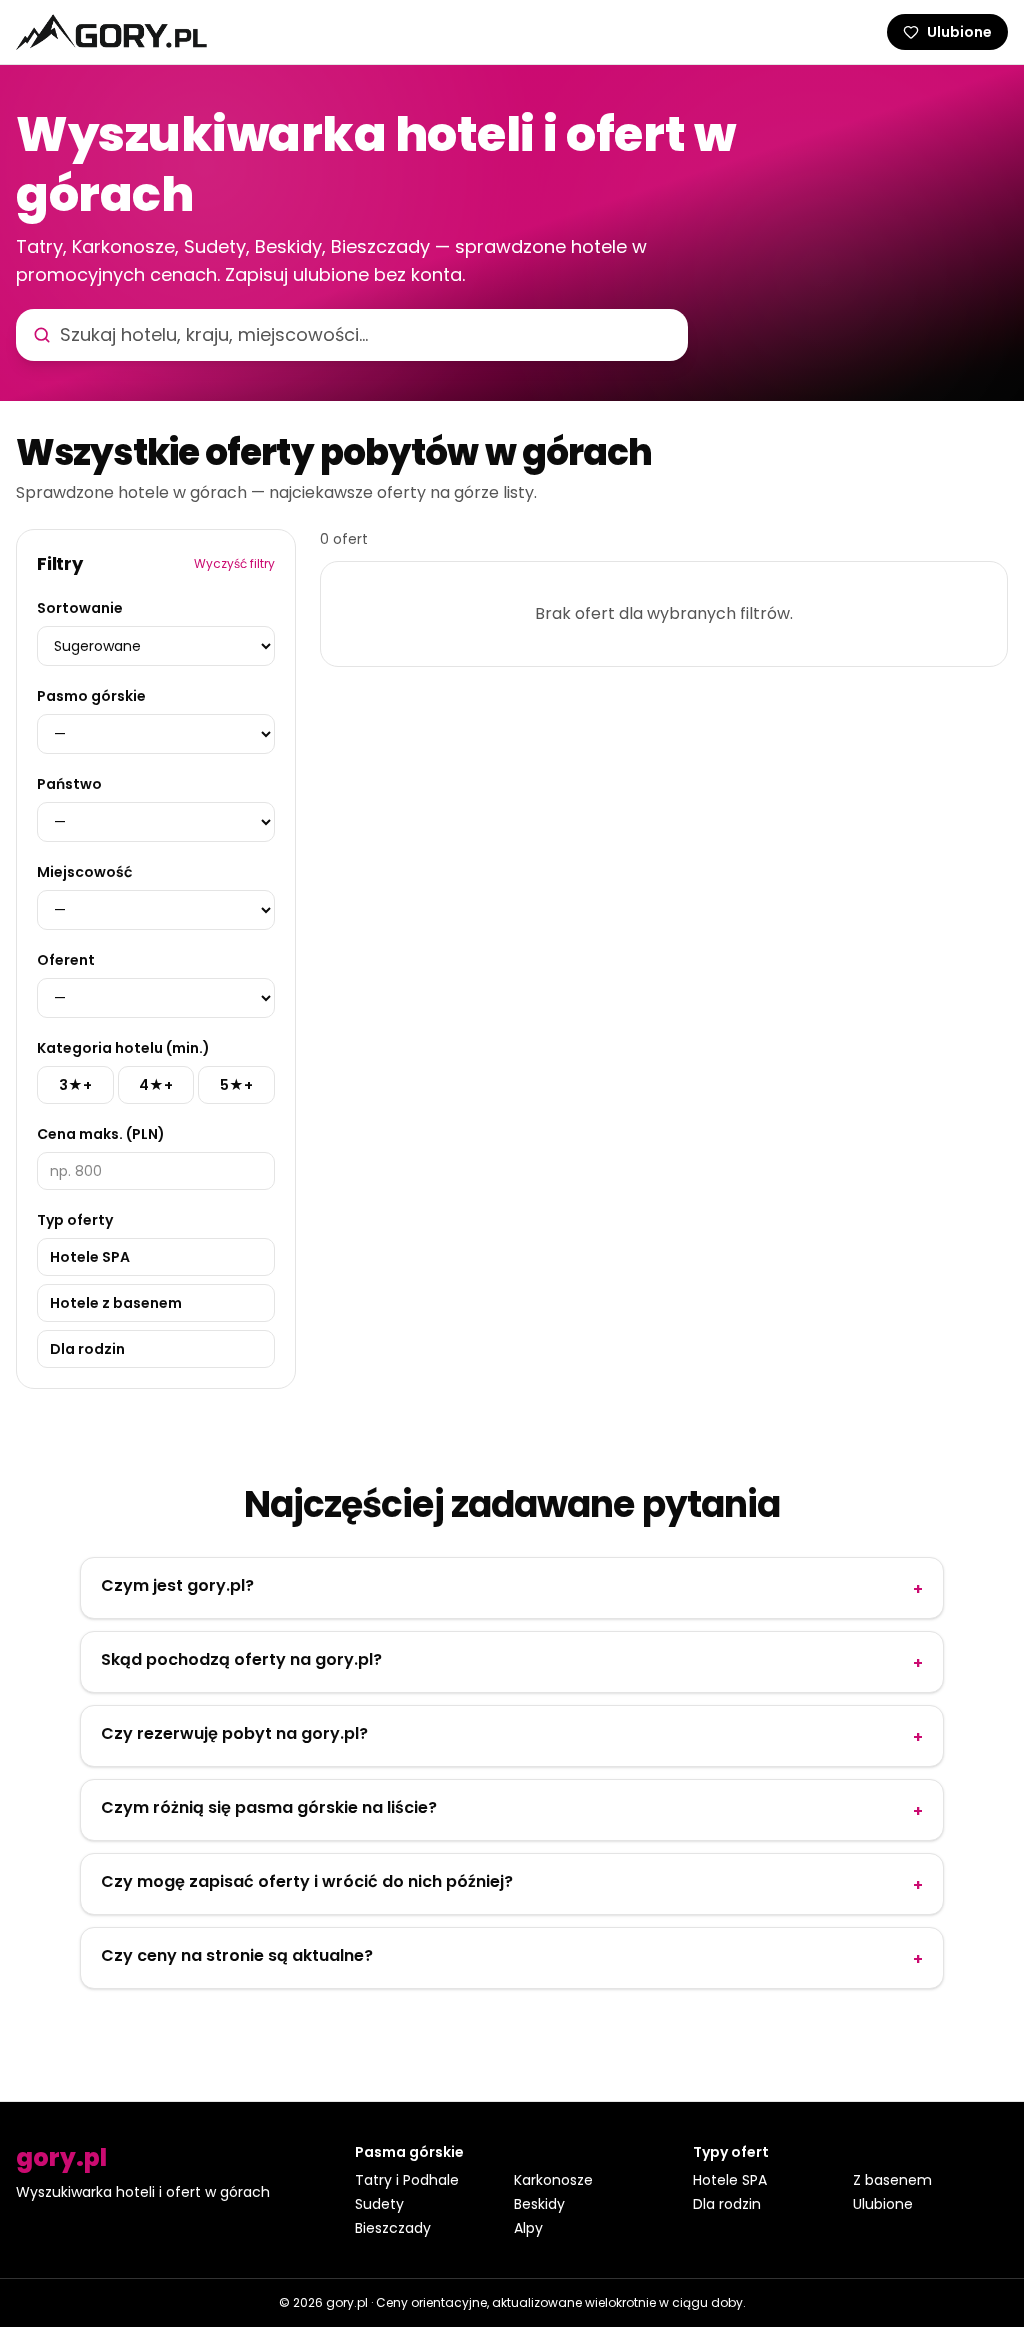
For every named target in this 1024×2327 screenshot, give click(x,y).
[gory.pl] (111, 32)
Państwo (69, 784)
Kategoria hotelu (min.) (123, 1048)
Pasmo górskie (91, 696)
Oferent (66, 960)
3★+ (75, 1085)
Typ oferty (75, 1220)
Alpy (528, 2228)
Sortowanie (80, 608)
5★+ (236, 1085)
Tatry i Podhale (407, 2180)
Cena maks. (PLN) (101, 1134)
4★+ (156, 1085)
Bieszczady (393, 2228)
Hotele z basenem (116, 1303)
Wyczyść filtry (234, 564)
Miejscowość (84, 872)
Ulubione (883, 2204)
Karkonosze (553, 2180)
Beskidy (539, 2204)
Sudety (379, 2204)
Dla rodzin (87, 1349)
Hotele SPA (90, 1257)
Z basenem (892, 2180)
